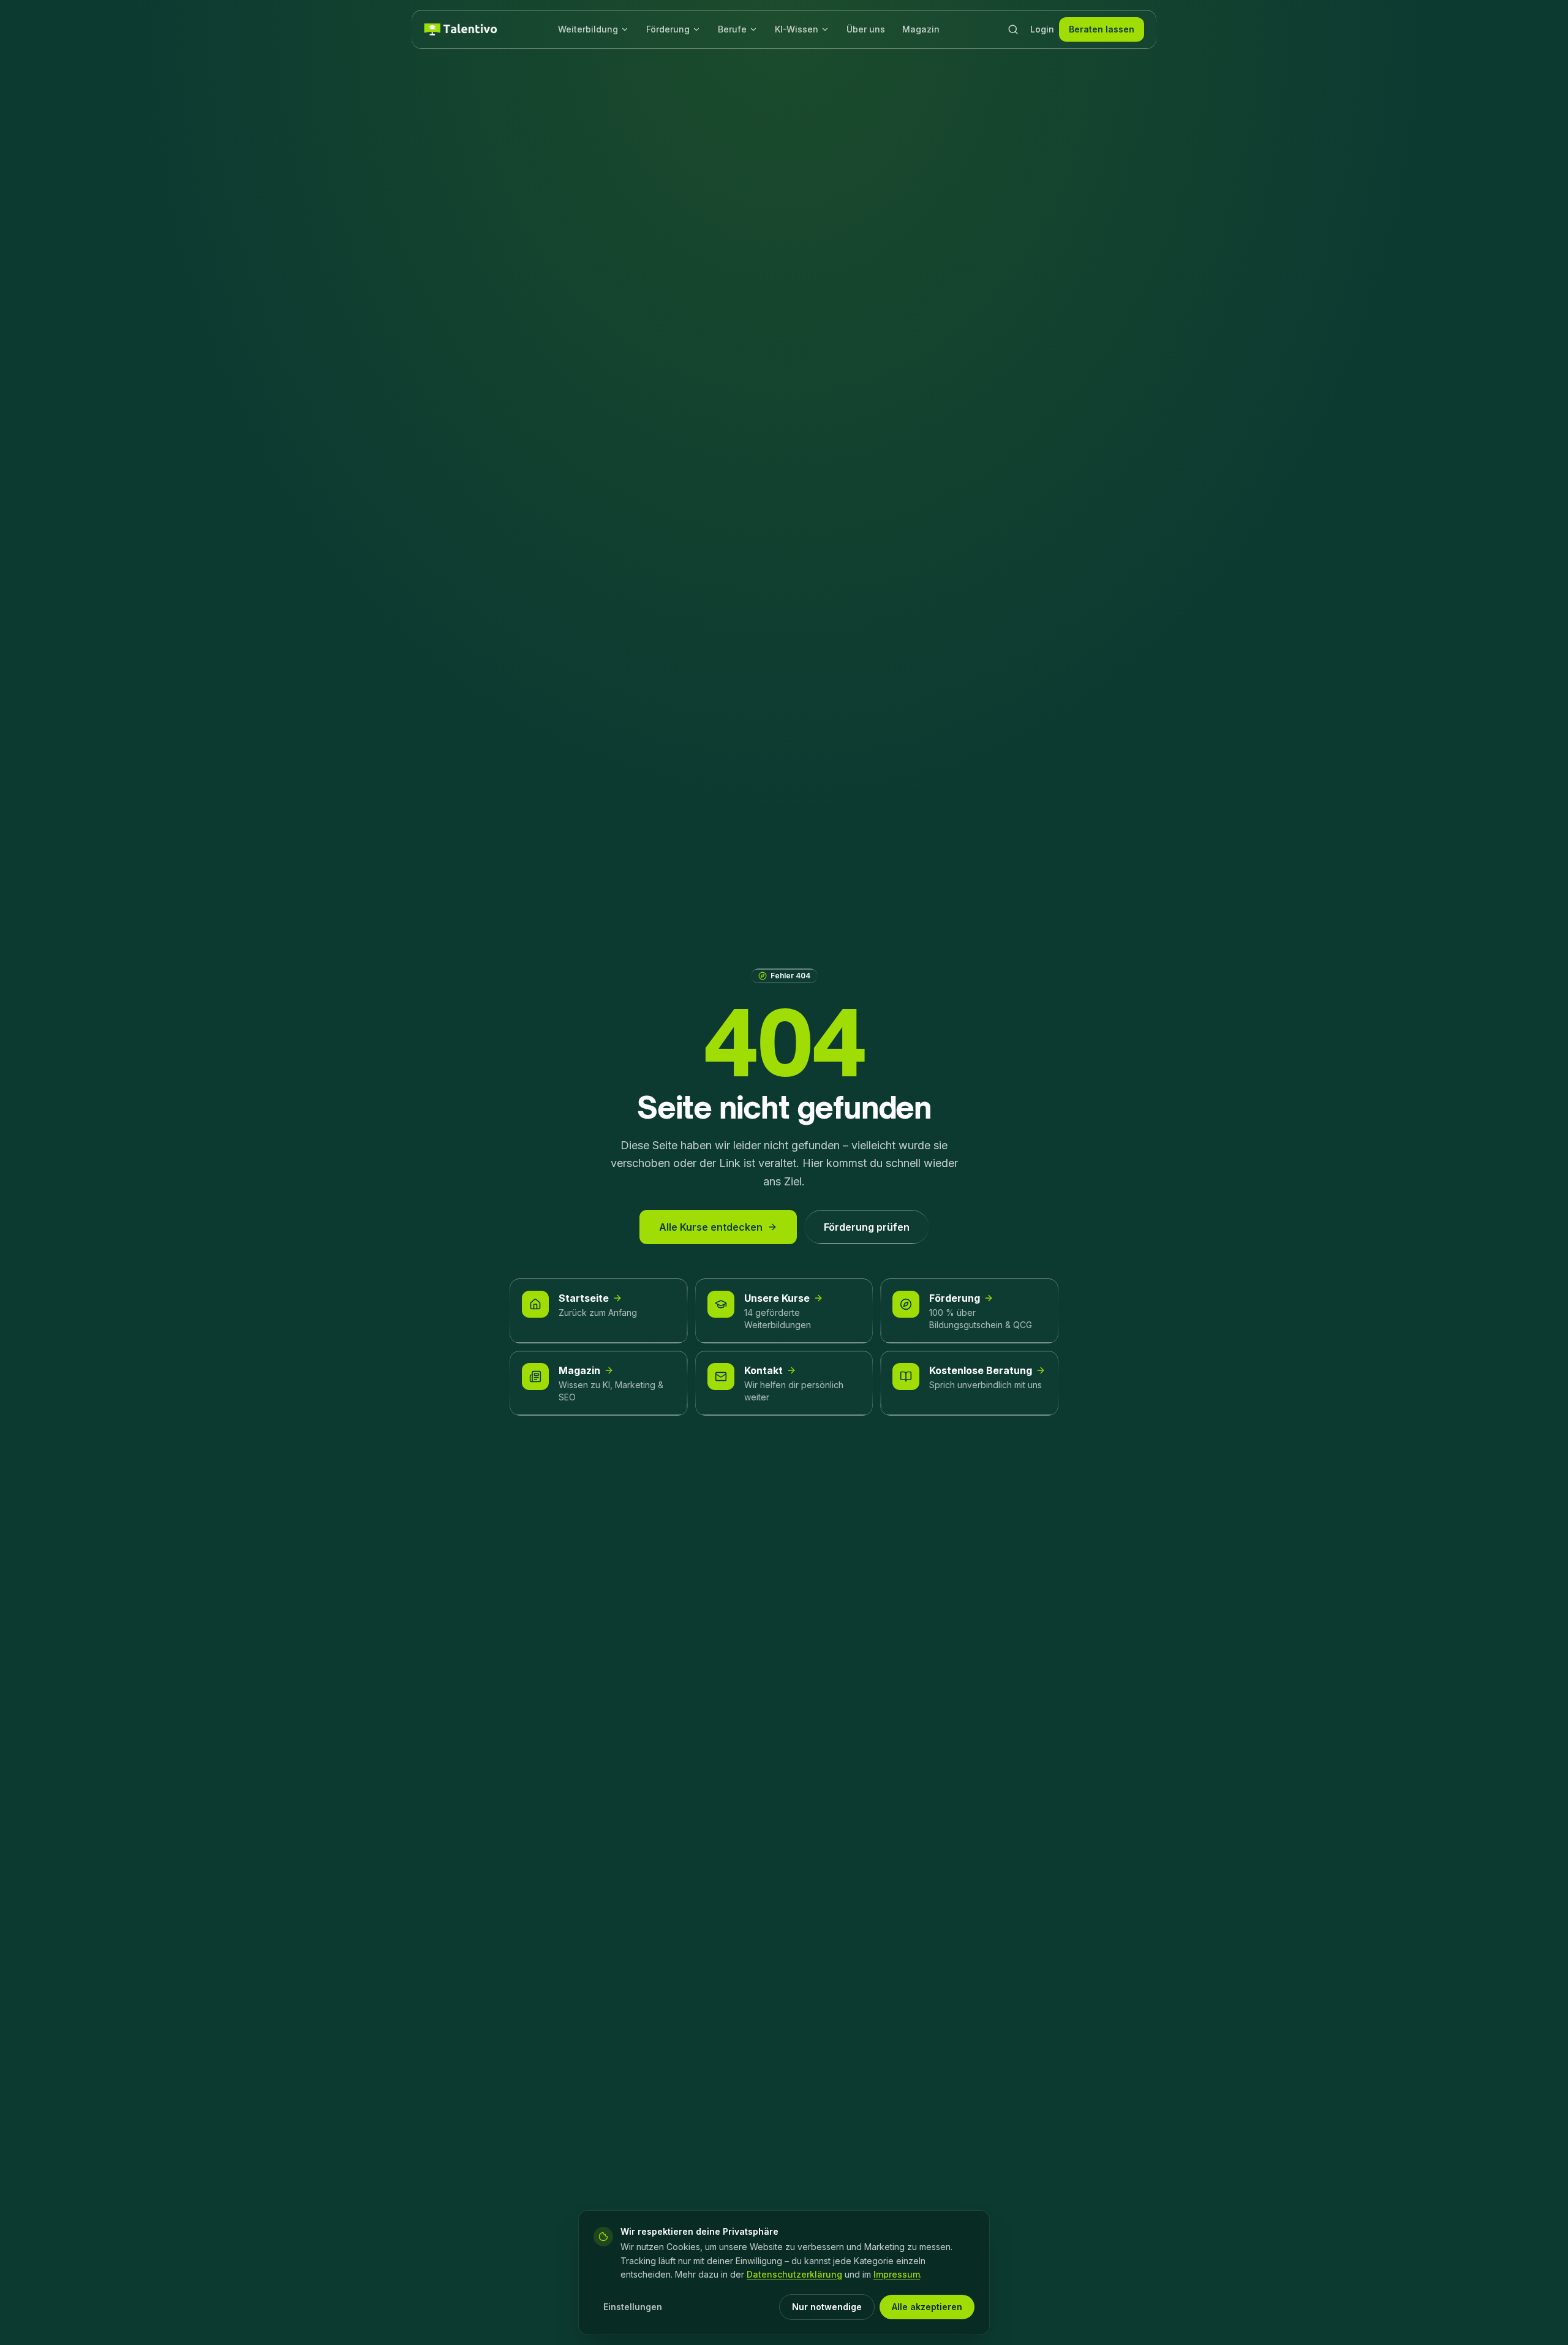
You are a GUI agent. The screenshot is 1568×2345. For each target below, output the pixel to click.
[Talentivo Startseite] (461, 29)
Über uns (866, 29)
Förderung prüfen (867, 1227)
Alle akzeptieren (927, 2307)
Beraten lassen (1102, 29)
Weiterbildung (588, 29)
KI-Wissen (797, 29)
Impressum (897, 2274)
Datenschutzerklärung (794, 2274)
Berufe (732, 29)
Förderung (668, 29)
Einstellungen (633, 2307)
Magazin (921, 29)
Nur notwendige (827, 2307)
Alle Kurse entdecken (711, 1227)
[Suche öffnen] (1013, 29)
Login (1042, 29)
